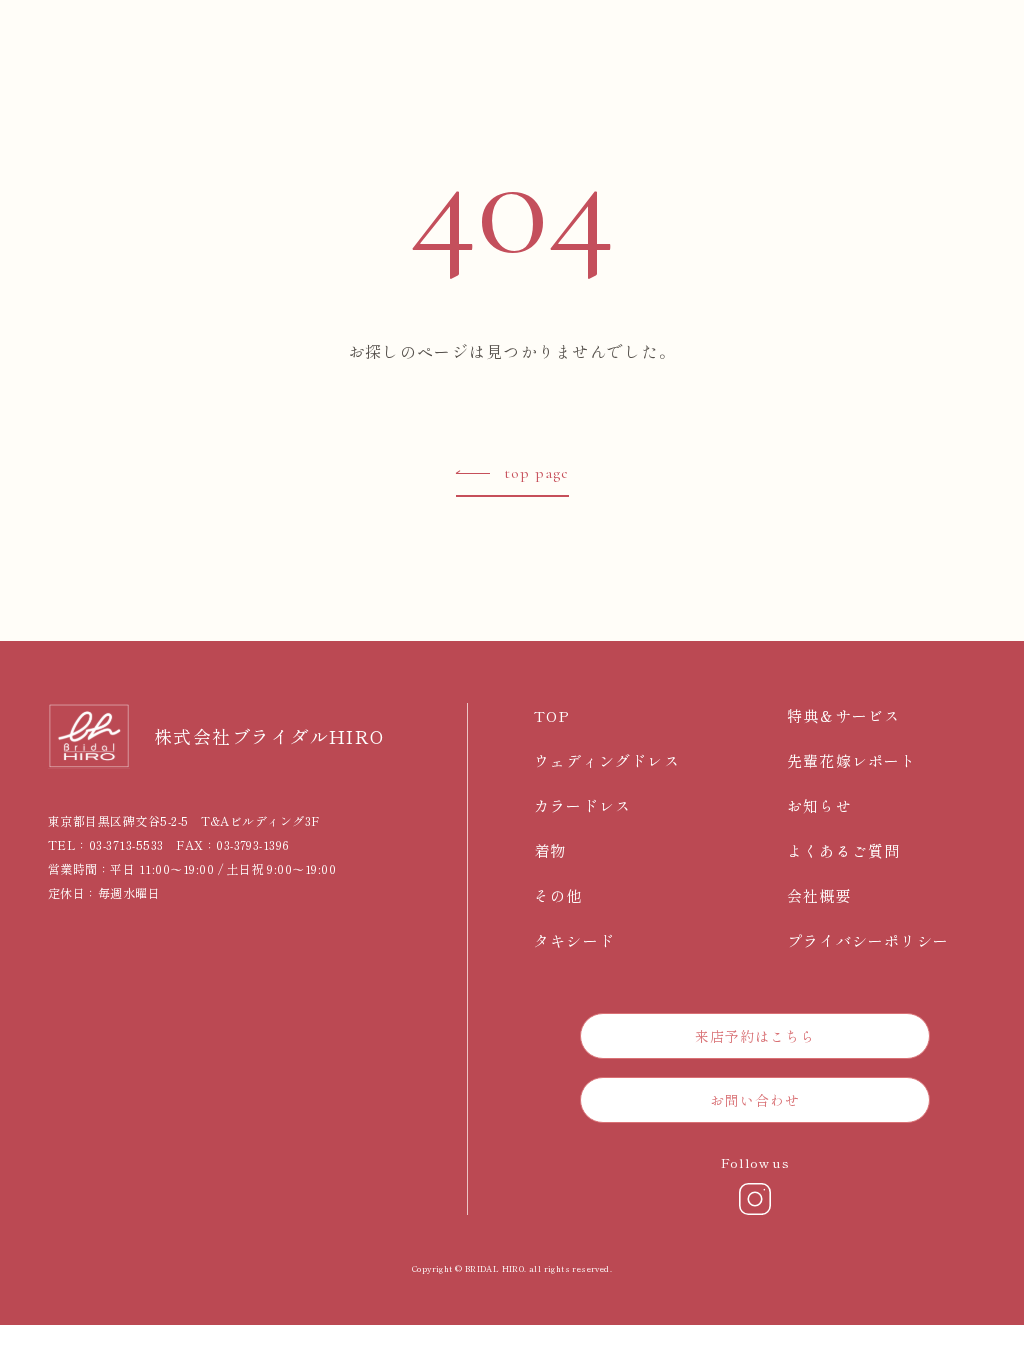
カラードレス (582, 805)
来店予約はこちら (755, 1036)
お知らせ (819, 805)
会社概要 (819, 895)
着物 (550, 850)
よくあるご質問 (843, 850)
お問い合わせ (755, 1100)
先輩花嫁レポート (852, 760)
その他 (558, 895)
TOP (552, 715)
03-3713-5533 (126, 844)
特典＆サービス (843, 715)
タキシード (574, 940)
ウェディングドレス (607, 760)
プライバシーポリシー (868, 940)
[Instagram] (755, 1199)
